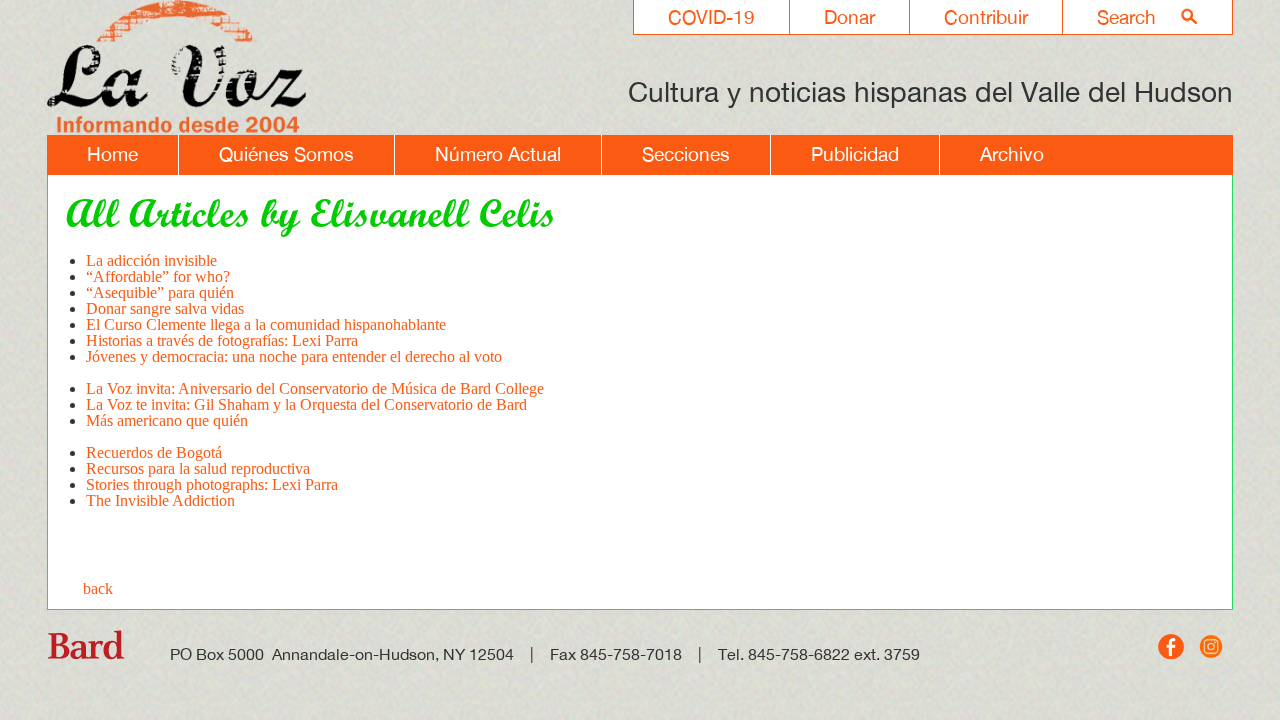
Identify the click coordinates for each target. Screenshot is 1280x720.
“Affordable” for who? (158, 276)
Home (112, 154)
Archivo (1012, 154)
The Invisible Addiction (160, 500)
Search (1126, 17)
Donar (849, 17)
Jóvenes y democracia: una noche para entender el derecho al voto (294, 356)
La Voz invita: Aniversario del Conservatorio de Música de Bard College (315, 388)
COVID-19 (711, 17)
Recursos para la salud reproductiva (198, 468)
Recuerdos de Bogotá (156, 452)
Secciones (686, 154)
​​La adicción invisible (151, 260)
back (98, 588)
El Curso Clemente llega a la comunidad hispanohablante (266, 324)
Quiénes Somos (286, 154)
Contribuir (986, 17)
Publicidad (855, 154)
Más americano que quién (167, 420)
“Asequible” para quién (160, 292)
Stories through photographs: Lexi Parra (212, 484)
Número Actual (498, 154)
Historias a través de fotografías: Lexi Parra (222, 340)
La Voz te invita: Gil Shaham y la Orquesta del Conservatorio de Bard (306, 404)
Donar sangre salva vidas (165, 308)
